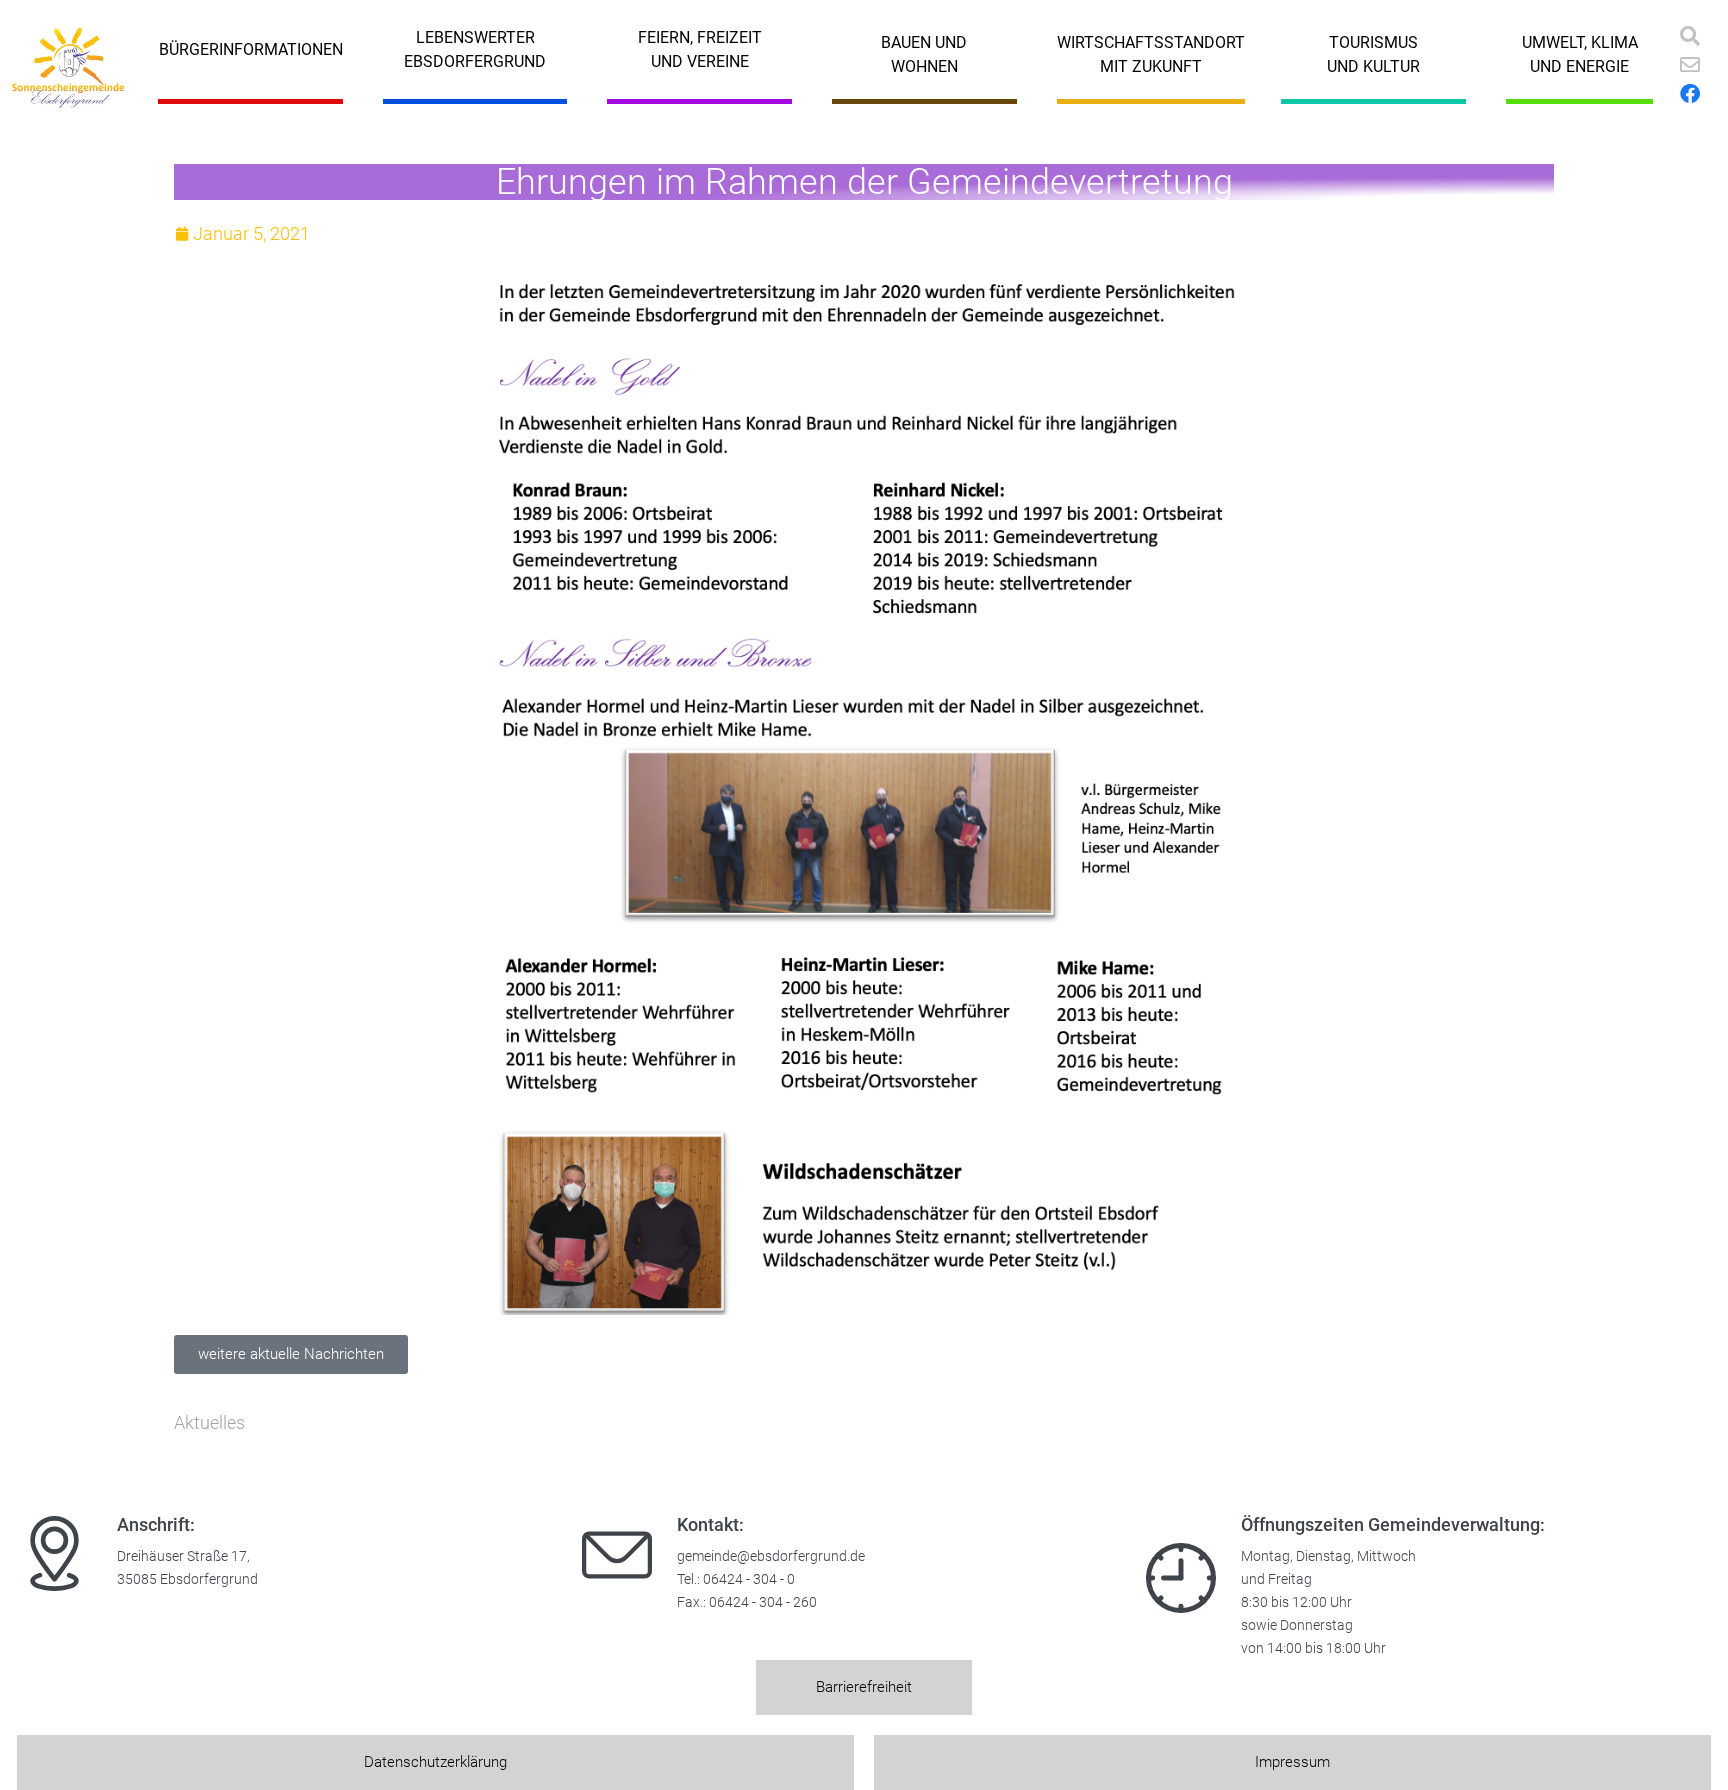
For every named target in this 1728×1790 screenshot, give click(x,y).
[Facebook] (1690, 94)
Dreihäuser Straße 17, (183, 1556)
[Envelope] (1690, 65)
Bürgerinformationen (251, 49)
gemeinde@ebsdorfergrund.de (771, 1556)
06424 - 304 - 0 (749, 1579)
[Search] (1690, 36)
